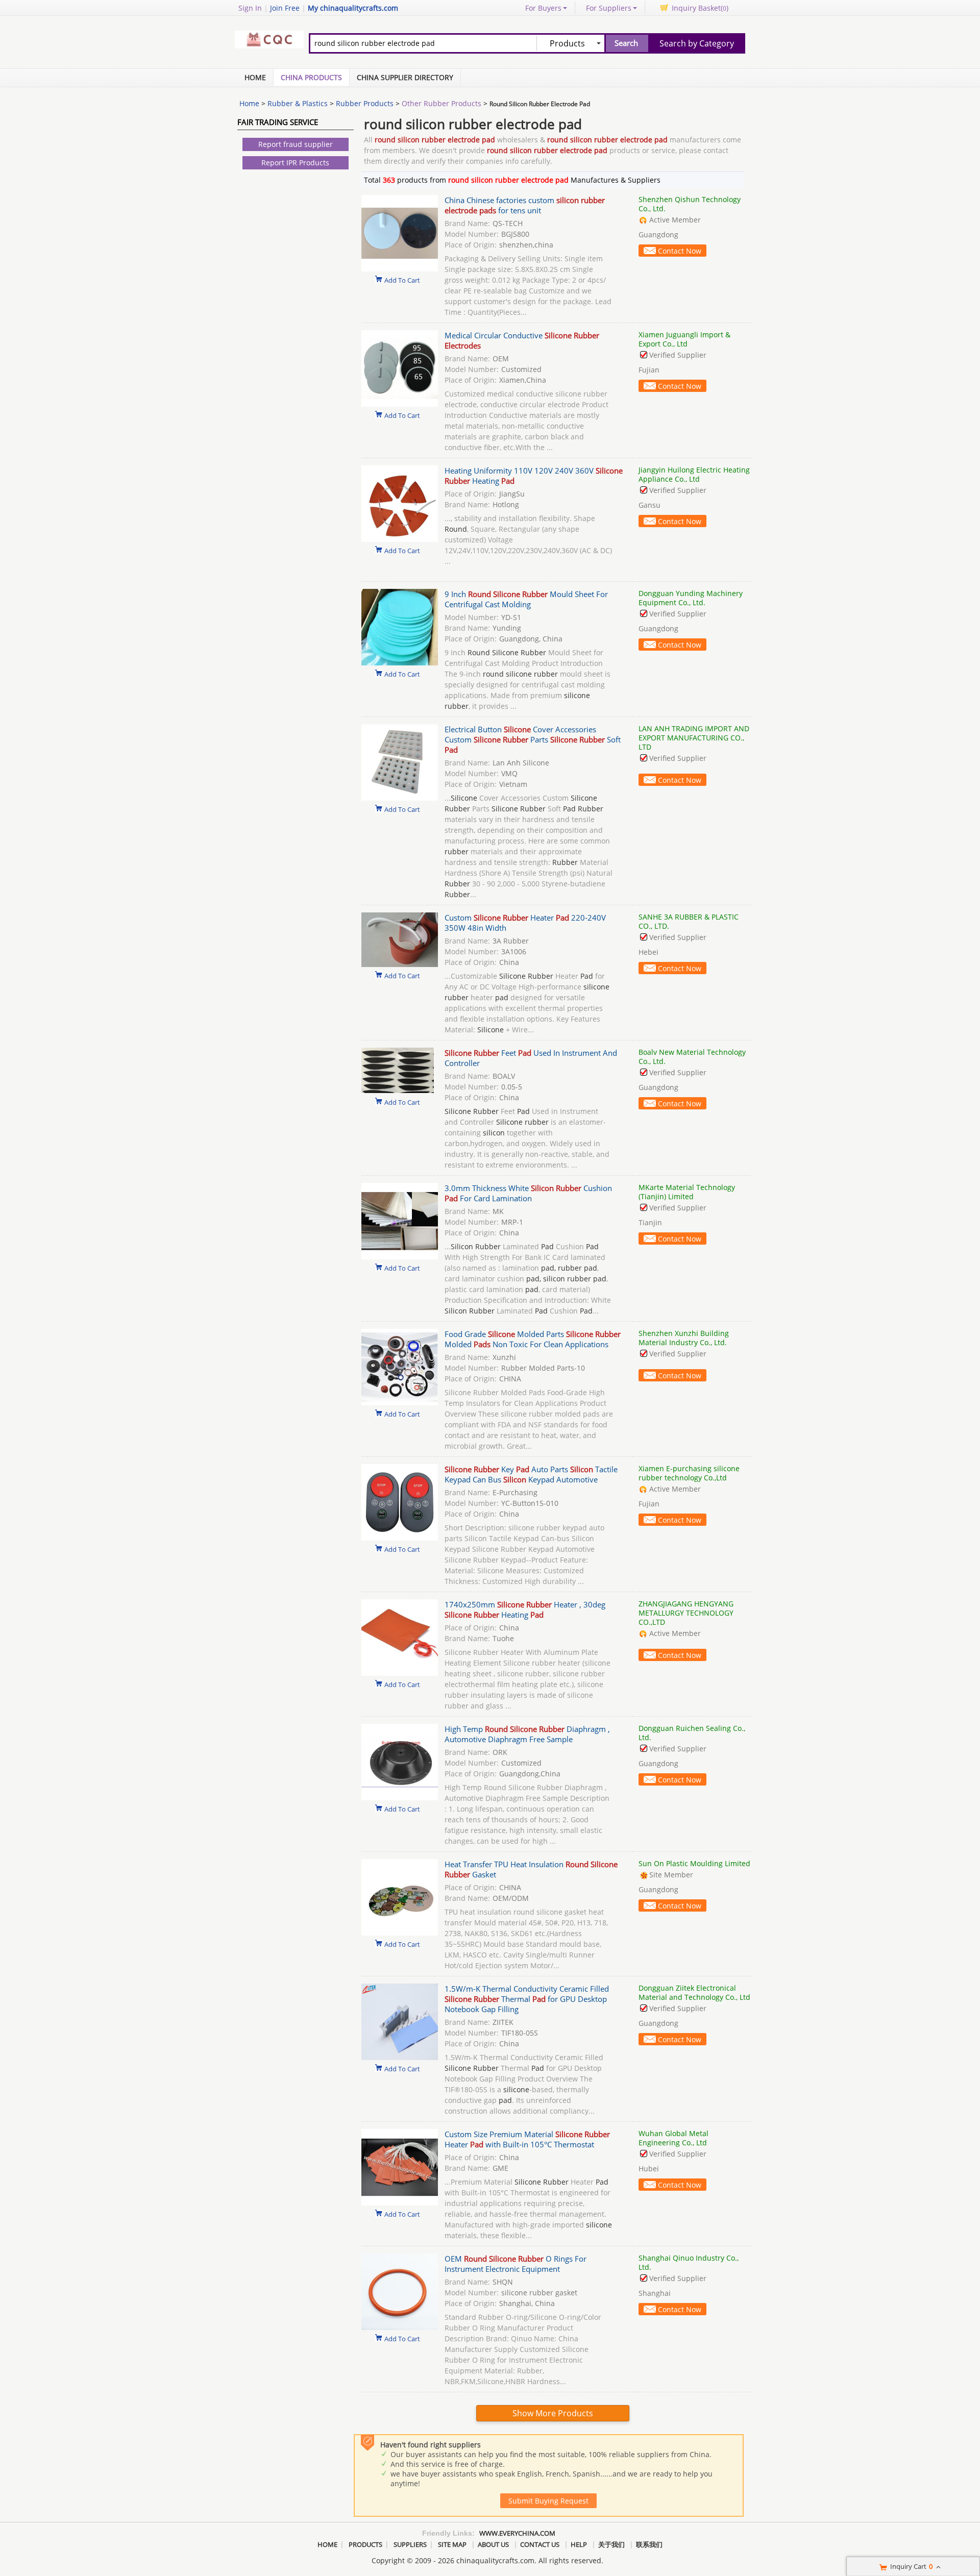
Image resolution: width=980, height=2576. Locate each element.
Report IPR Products (295, 163)
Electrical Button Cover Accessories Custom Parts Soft (533, 739)
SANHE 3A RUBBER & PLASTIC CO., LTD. (689, 921)
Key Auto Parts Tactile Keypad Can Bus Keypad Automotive (531, 1474)
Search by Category (697, 43)
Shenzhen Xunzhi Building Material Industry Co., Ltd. (684, 1338)
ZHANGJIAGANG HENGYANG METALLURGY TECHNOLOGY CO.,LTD (686, 1613)
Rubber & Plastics (298, 103)
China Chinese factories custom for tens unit (525, 205)
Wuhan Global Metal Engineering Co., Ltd (673, 2138)
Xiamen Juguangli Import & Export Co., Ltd (684, 339)
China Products (311, 77)
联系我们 (649, 2544)
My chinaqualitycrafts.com (353, 8)
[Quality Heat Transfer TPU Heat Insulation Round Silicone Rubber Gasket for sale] (400, 1933)
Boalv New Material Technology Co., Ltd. (692, 1057)
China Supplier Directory (405, 77)
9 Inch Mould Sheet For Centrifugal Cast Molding (526, 599)
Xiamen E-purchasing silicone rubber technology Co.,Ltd (689, 1473)
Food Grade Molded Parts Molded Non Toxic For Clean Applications (533, 1339)
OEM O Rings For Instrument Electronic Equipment (516, 2264)
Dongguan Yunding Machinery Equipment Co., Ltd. (691, 598)
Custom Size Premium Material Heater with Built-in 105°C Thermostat (527, 2139)
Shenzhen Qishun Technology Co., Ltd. (690, 204)
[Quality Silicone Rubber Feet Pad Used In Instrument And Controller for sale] (398, 1091)
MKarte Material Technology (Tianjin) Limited (687, 1192)
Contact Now (680, 251)
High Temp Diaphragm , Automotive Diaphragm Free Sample (527, 1734)
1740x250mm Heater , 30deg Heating (525, 1609)
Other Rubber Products (442, 103)
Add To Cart (402, 280)
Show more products (553, 2413)
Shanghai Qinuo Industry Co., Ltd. (689, 2262)
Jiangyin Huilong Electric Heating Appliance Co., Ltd (694, 474)
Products (365, 2544)
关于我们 (611, 2544)
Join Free (285, 8)
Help (579, 2544)
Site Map (452, 2544)
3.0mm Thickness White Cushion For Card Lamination (528, 1193)
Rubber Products (365, 103)
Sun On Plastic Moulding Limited (694, 1863)
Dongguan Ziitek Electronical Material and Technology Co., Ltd (694, 1992)
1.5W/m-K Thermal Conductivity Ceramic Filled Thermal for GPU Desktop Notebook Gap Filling (527, 1999)
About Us (493, 2544)
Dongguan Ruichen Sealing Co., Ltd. (692, 1733)
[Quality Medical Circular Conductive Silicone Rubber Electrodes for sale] (400, 404)
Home (255, 77)
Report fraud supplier (296, 144)
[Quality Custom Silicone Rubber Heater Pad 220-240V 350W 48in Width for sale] (400, 964)
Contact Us (540, 2544)
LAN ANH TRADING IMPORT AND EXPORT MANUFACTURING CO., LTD (694, 738)
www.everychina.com (517, 2533)
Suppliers (410, 2544)
